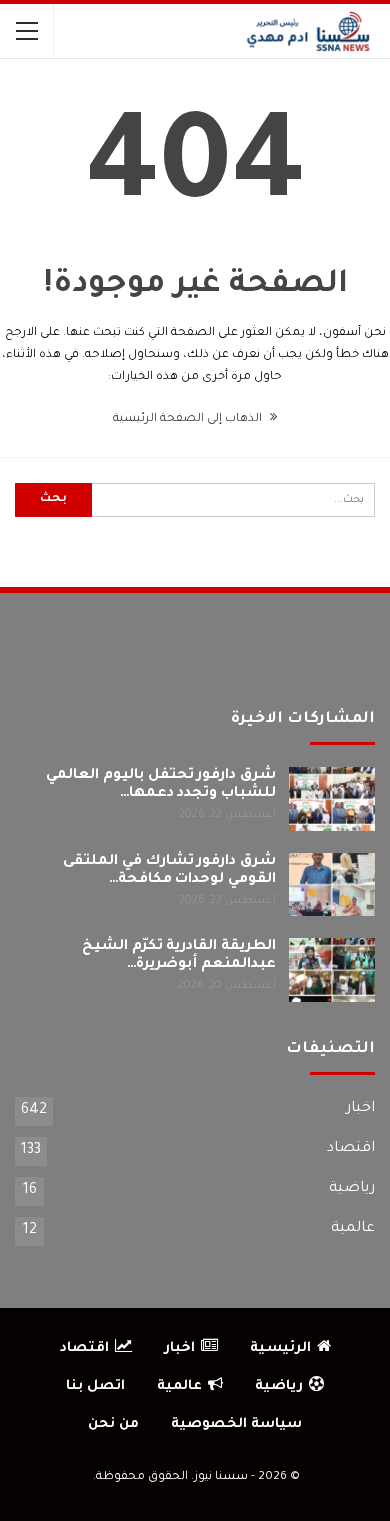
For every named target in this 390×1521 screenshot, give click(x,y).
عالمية (353, 1229)
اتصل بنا (95, 1386)
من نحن (113, 1424)
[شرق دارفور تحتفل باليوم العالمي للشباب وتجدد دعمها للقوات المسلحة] (332, 799)
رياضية (352, 1189)
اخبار (360, 1109)
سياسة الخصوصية (236, 1424)
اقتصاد (351, 1149)
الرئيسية (280, 1348)
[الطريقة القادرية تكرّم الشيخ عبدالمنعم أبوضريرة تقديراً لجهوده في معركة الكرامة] (332, 970)
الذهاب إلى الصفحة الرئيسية (189, 419)
